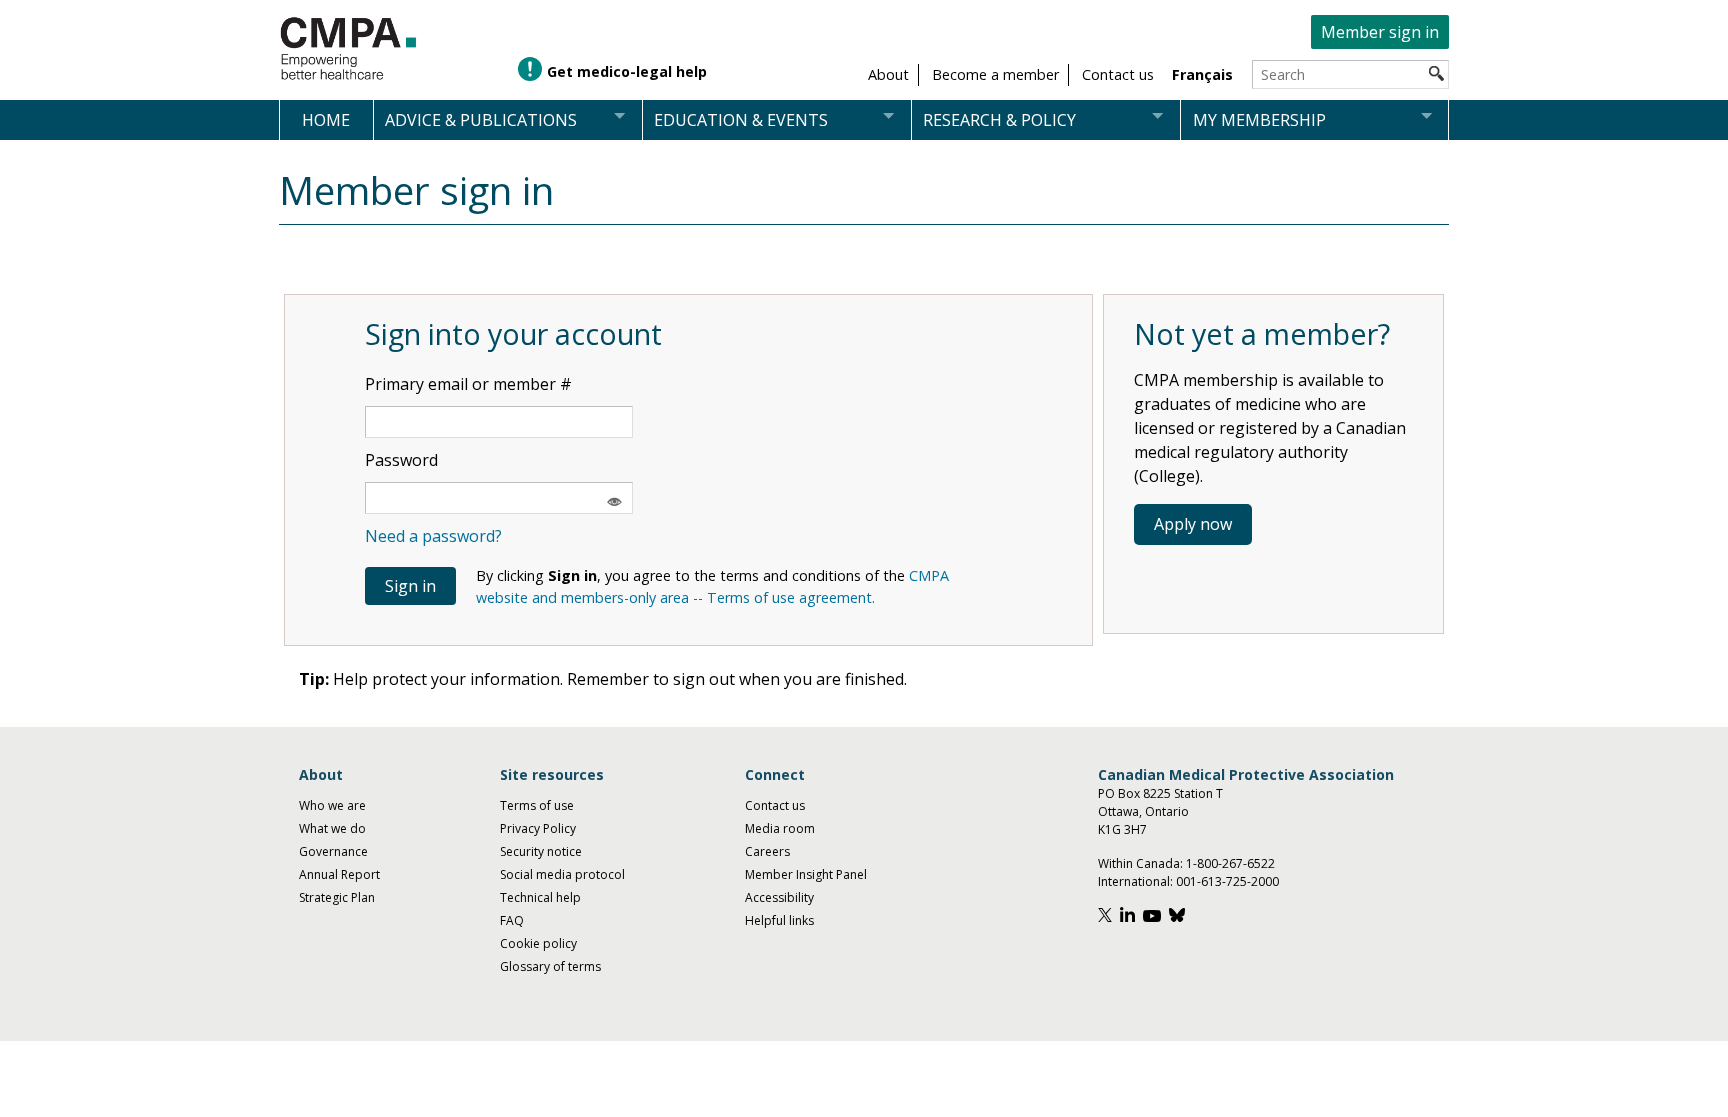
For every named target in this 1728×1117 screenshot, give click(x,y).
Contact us (775, 805)
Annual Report (339, 874)
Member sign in (1380, 32)
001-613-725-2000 (1227, 881)
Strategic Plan (337, 897)
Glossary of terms (550, 966)
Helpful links (779, 920)
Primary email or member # (468, 384)
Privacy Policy (538, 828)
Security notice (541, 851)
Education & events (741, 120)
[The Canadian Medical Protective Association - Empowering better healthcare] (349, 49)
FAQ (512, 920)
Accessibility (779, 897)
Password (401, 460)
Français (1202, 74)
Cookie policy (538, 943)
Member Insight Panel (806, 874)
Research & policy (999, 120)
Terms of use (537, 805)
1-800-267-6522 (1230, 863)
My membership (1259, 120)
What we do (332, 828)
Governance (333, 851)
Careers (767, 851)
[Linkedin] (1130, 917)
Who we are (332, 805)
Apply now (1193, 524)
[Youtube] (1154, 917)
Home (326, 120)
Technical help (540, 897)
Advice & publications (481, 120)
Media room (780, 828)
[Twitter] (1107, 917)
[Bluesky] (1179, 917)
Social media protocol (562, 874)
